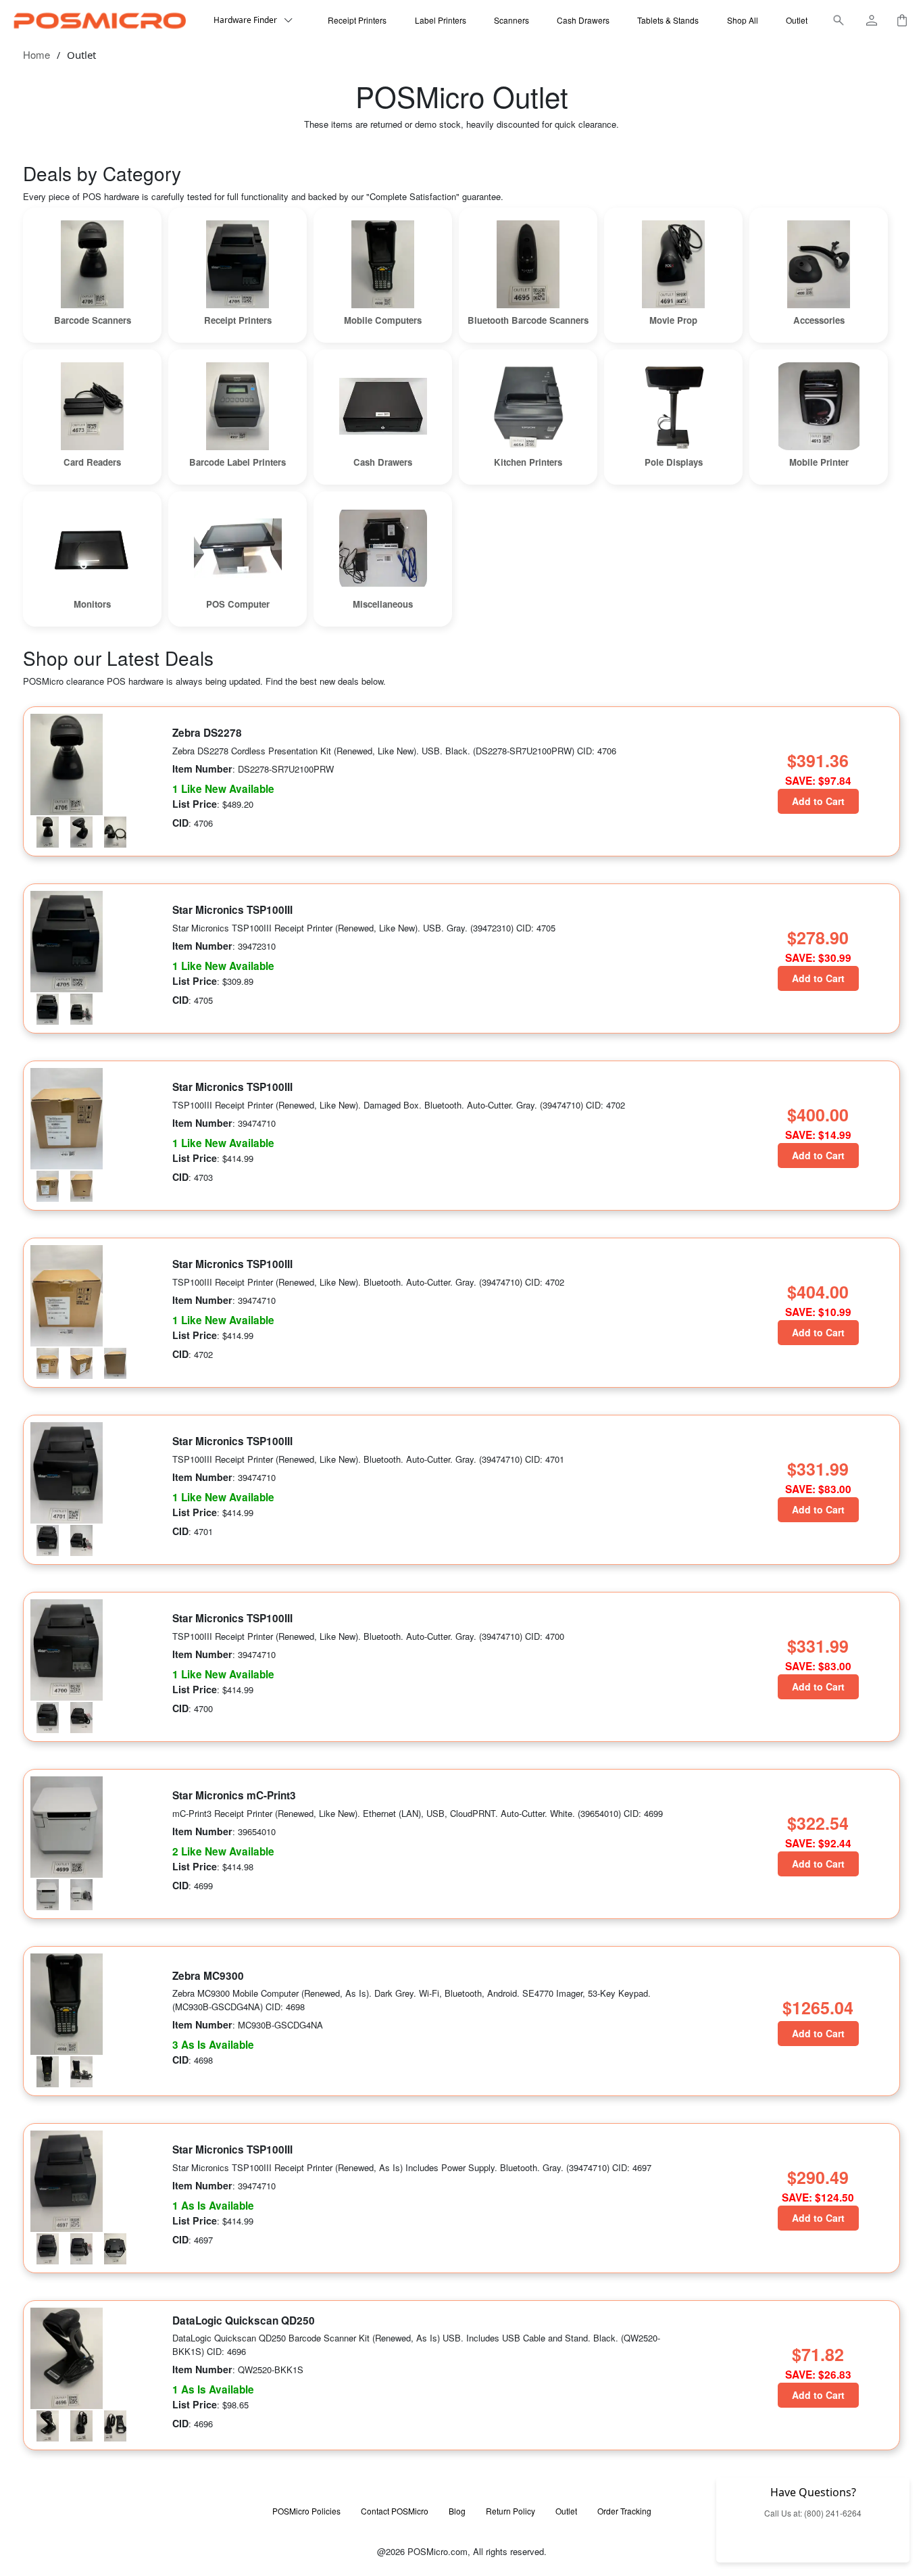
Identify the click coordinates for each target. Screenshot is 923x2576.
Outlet (797, 20)
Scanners (512, 20)
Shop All (743, 20)
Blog (457, 2511)
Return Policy (510, 2511)
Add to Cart (818, 801)
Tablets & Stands (668, 20)
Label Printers (441, 20)
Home (36, 54)
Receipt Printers (357, 20)
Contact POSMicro (395, 2511)
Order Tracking (624, 2511)
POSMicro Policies (306, 2511)
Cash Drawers (583, 20)
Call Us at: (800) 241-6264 (813, 2513)
